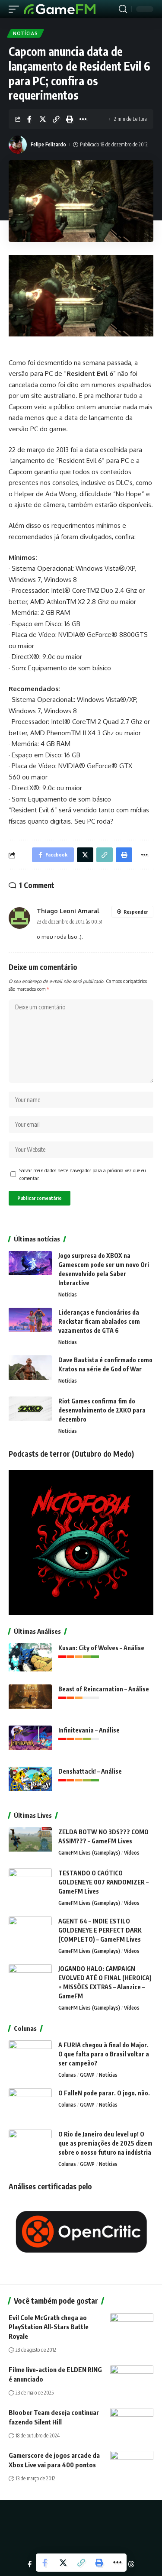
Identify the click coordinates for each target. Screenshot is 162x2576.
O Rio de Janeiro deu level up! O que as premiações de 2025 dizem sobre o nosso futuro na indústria (105, 2143)
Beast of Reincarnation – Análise (104, 1689)
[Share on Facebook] (29, 119)
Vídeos (132, 1853)
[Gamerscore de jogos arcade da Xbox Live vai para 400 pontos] (132, 2464)
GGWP (87, 2075)
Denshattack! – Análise (90, 1771)
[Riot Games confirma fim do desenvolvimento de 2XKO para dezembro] (30, 1413)
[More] (83, 119)
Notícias (25, 33)
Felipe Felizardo (48, 144)
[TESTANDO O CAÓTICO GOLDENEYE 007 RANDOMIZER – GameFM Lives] (30, 1885)
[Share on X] (43, 119)
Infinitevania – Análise (89, 1730)
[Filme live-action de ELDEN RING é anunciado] (132, 2378)
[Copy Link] (56, 119)
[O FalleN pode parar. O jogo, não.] (30, 2105)
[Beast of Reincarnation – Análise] (30, 1701)
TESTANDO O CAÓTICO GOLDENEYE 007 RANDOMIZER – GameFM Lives (103, 1882)
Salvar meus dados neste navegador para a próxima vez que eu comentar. (83, 1174)
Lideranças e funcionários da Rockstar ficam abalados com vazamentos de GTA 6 (99, 1321)
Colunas (67, 2075)
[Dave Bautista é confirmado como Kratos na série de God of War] (30, 1372)
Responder (136, 912)
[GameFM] (60, 9)
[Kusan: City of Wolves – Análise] (30, 1660)
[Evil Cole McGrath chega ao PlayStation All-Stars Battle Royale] (132, 2326)
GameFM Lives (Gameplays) (89, 1853)
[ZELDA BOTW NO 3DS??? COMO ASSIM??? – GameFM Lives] (30, 1844)
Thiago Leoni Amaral (68, 911)
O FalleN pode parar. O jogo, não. (104, 2093)
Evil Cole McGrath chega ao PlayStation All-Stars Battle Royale (49, 2327)
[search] (123, 9)
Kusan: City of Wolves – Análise (101, 1648)
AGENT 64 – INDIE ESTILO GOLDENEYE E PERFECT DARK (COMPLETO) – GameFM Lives (100, 1930)
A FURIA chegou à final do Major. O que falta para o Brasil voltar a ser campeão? (104, 2054)
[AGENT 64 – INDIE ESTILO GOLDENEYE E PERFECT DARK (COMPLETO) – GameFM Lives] (30, 1933)
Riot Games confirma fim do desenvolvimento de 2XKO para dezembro (102, 1410)
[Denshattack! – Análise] (30, 1783)
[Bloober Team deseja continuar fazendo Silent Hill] (132, 2421)
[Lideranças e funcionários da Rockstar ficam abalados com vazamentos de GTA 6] (30, 1324)
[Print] (70, 119)
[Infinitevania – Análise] (30, 1742)
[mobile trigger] (16, 9)
